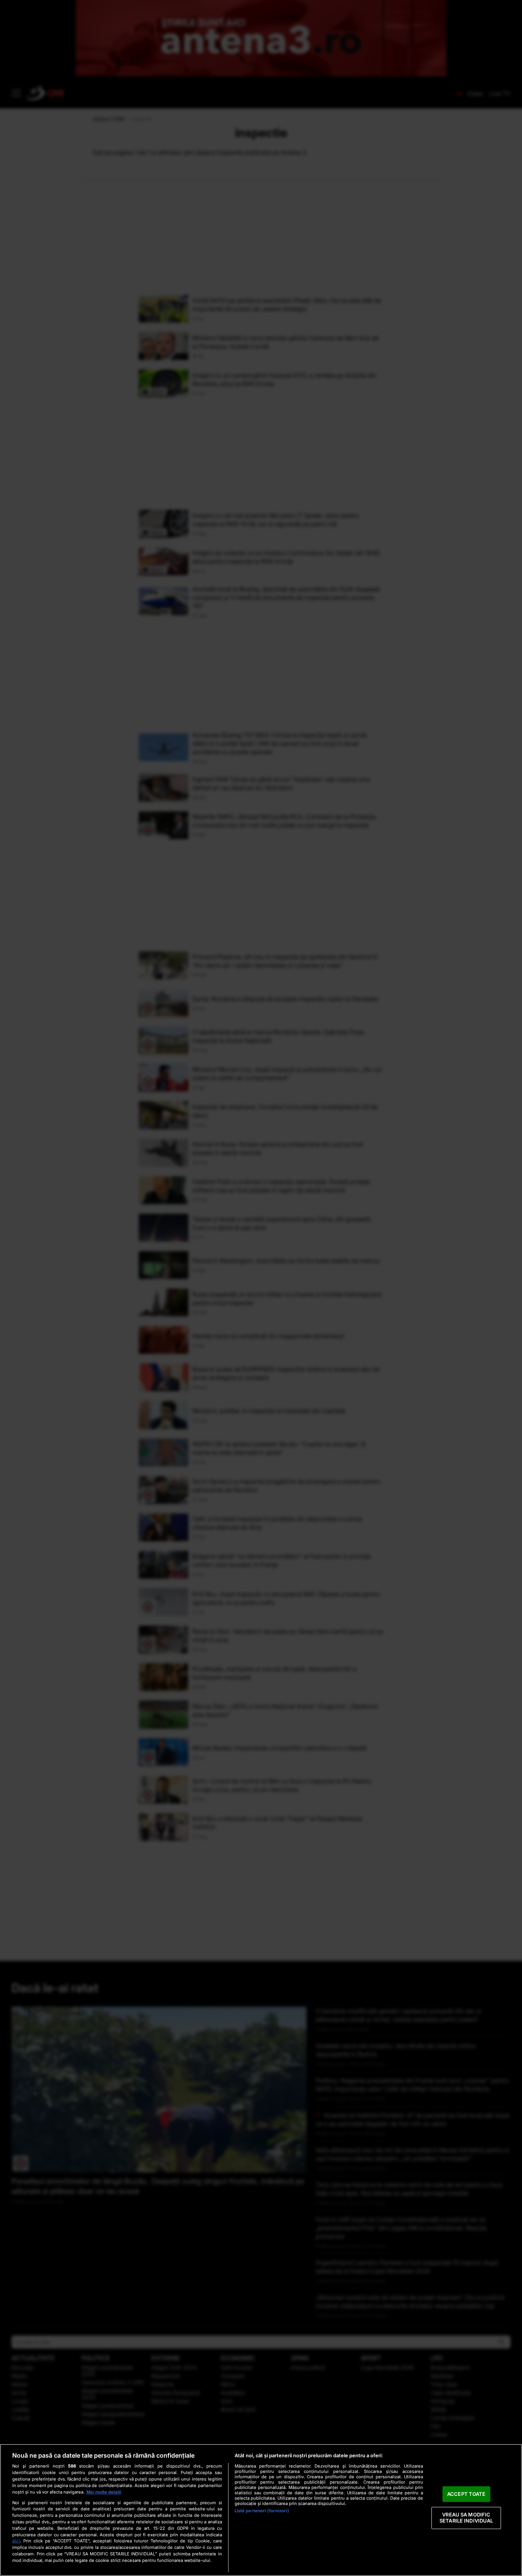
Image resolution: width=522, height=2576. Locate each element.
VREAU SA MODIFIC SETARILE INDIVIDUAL (466, 2518)
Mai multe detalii (104, 2492)
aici (16, 2541)
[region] (261, 2510)
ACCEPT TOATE (466, 2494)
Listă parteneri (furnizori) (262, 2511)
